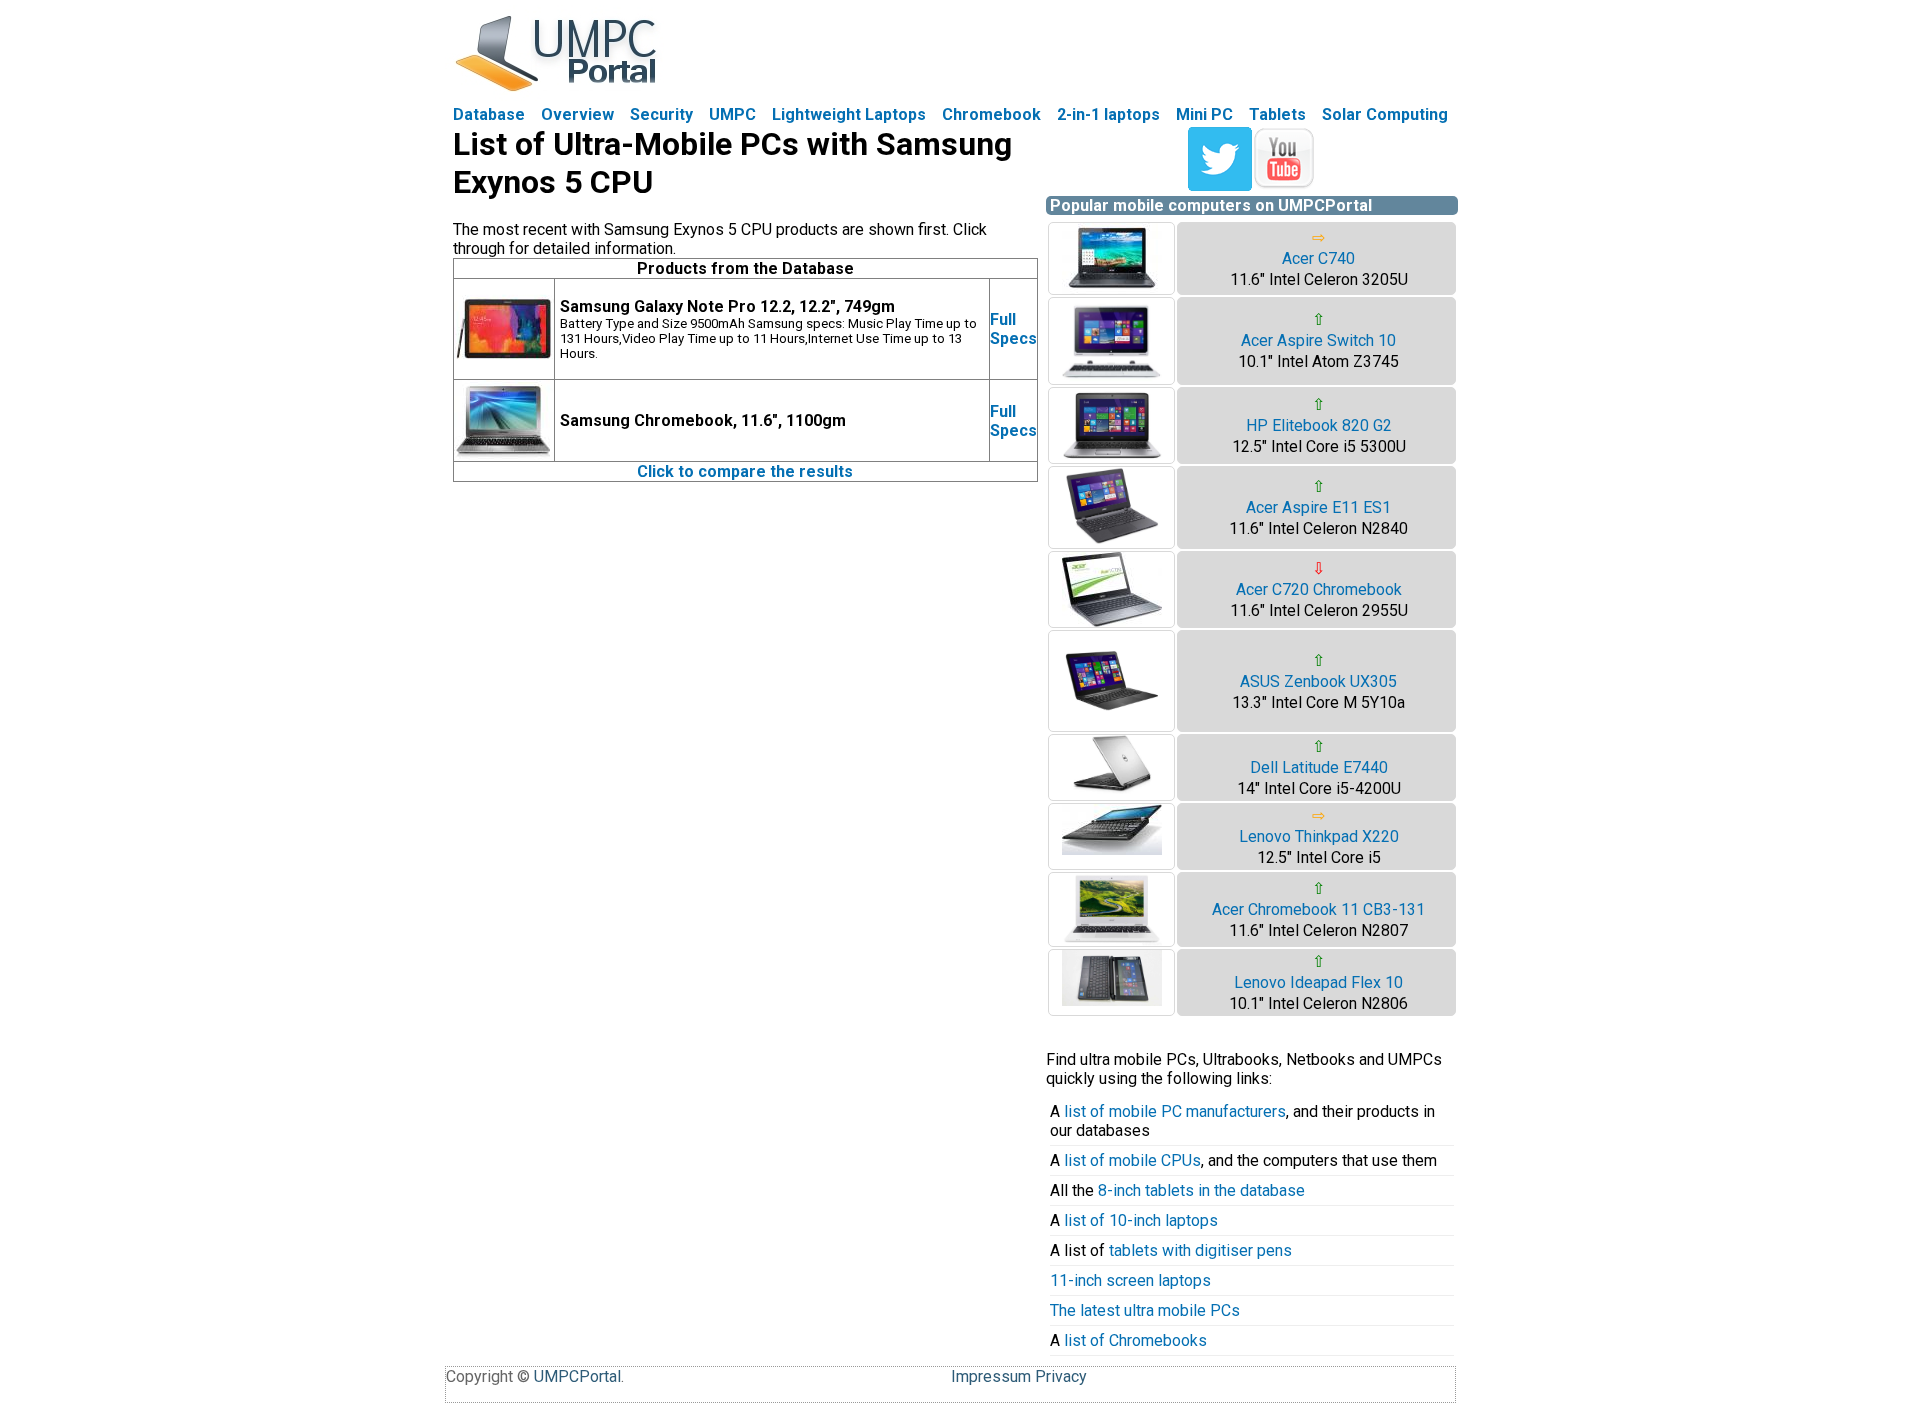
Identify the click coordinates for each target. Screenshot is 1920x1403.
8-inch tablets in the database (1201, 1190)
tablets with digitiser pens (1200, 1250)
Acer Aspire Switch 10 (1318, 340)
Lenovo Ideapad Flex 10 (1318, 982)
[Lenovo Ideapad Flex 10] (1112, 1000)
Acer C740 (1318, 258)
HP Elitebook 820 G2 (1319, 425)
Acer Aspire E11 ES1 (1318, 507)
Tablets (1277, 114)
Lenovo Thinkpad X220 (1319, 836)
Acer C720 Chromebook (1319, 589)
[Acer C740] (1112, 288)
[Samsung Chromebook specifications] (504, 455)
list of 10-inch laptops (1141, 1220)
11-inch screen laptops (1130, 1280)
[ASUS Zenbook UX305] (1112, 725)
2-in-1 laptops (1108, 114)
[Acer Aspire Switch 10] (1112, 378)
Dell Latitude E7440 (1319, 767)
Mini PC (1204, 114)
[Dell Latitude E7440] (1112, 788)
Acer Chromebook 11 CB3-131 (1318, 909)
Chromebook (991, 114)
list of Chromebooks (1135, 1340)
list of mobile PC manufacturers (1175, 1111)
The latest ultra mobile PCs (1145, 1310)
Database (489, 114)
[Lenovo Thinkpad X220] (1112, 849)
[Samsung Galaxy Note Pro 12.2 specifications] (504, 373)
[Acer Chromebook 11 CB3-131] (1112, 940)
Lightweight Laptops (849, 114)
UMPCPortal (577, 1376)
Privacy (1061, 1376)
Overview (577, 114)
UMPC (732, 114)
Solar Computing (1385, 114)
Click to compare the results (745, 471)
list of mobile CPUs (1132, 1160)
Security (661, 114)
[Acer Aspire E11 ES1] (1112, 542)
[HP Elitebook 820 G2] (1112, 457)
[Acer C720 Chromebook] (1112, 621)
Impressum (991, 1376)
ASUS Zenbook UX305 (1318, 681)
